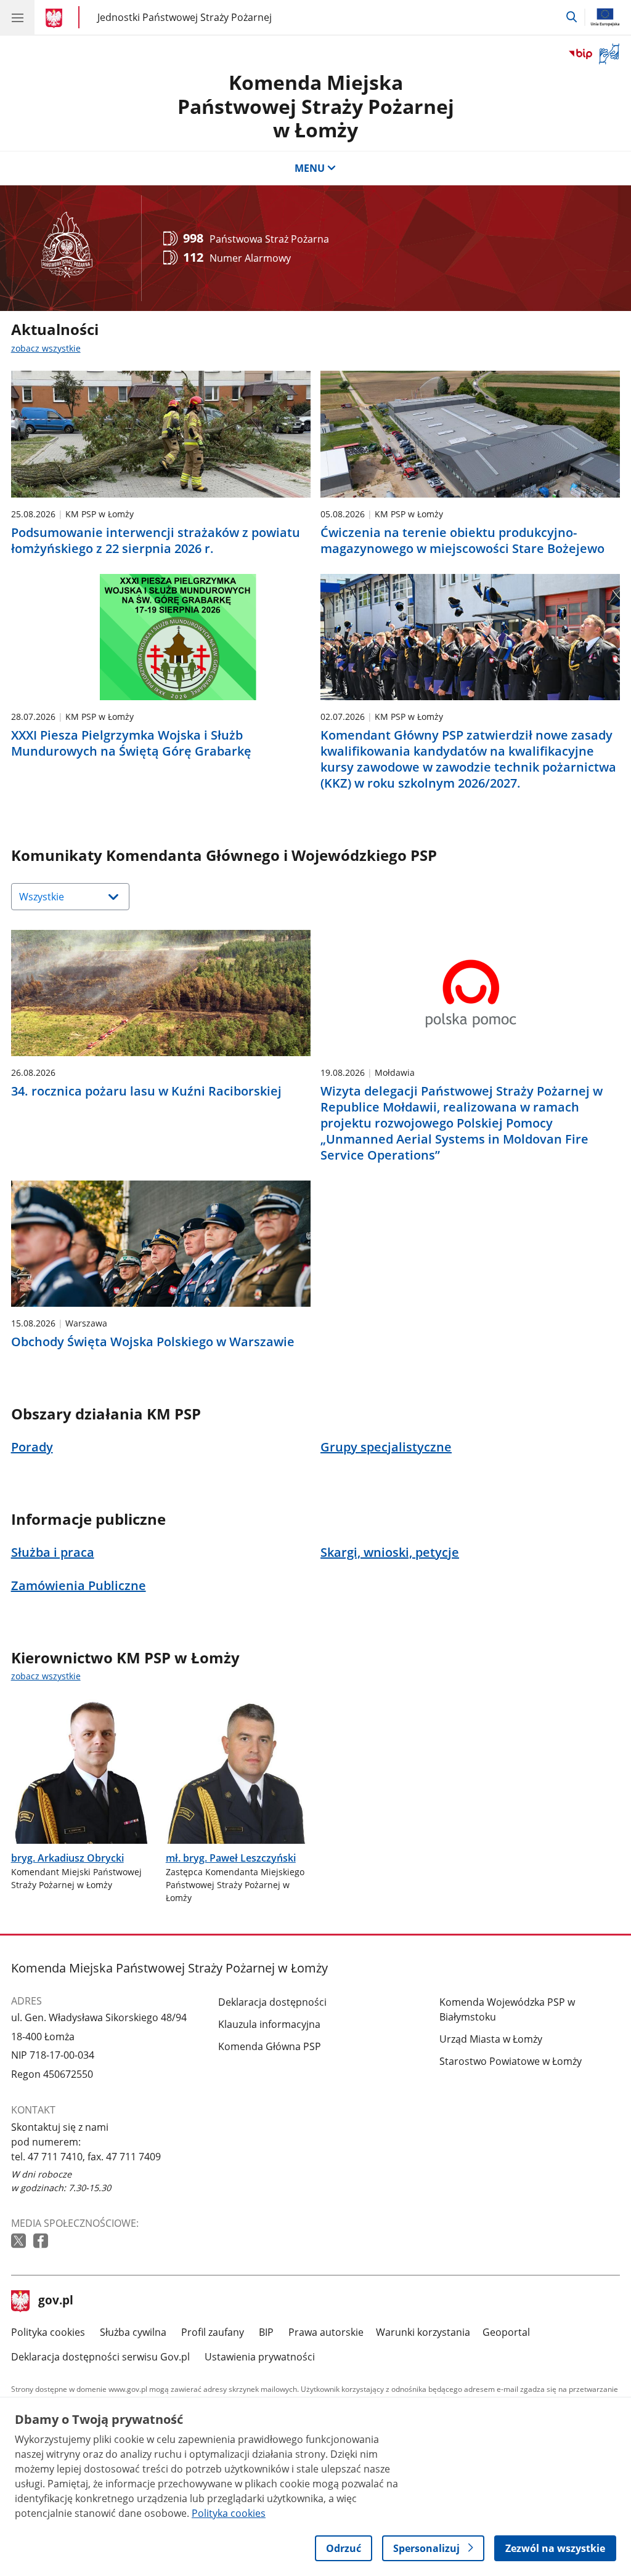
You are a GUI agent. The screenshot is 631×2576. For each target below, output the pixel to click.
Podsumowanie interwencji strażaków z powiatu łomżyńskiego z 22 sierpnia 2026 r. (156, 541)
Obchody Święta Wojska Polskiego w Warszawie (153, 1342)
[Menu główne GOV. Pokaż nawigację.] (17, 17)
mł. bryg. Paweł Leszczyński (231, 1858)
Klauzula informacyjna (269, 2024)
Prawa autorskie (326, 2332)
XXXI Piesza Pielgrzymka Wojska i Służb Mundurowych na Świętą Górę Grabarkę (131, 743)
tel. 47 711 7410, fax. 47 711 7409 (86, 2157)
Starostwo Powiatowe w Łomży (511, 2061)
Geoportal (506, 2332)
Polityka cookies (48, 2332)
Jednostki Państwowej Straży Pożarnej (185, 17)
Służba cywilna (133, 2332)
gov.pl (55, 2301)
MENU (310, 168)
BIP (266, 2332)
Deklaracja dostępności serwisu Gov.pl (100, 2357)
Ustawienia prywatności (260, 2357)
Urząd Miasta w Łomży (491, 2039)
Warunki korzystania (423, 2332)
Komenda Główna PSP (270, 2046)
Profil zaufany (213, 2332)
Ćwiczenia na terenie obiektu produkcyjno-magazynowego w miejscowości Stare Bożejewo (462, 541)
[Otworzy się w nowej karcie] (20, 2241)
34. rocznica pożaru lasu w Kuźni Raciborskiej (146, 1091)
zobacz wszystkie (46, 348)
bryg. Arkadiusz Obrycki (67, 1858)
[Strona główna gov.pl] (56, 18)
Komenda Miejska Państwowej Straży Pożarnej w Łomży (316, 106)
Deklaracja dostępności (272, 2002)
